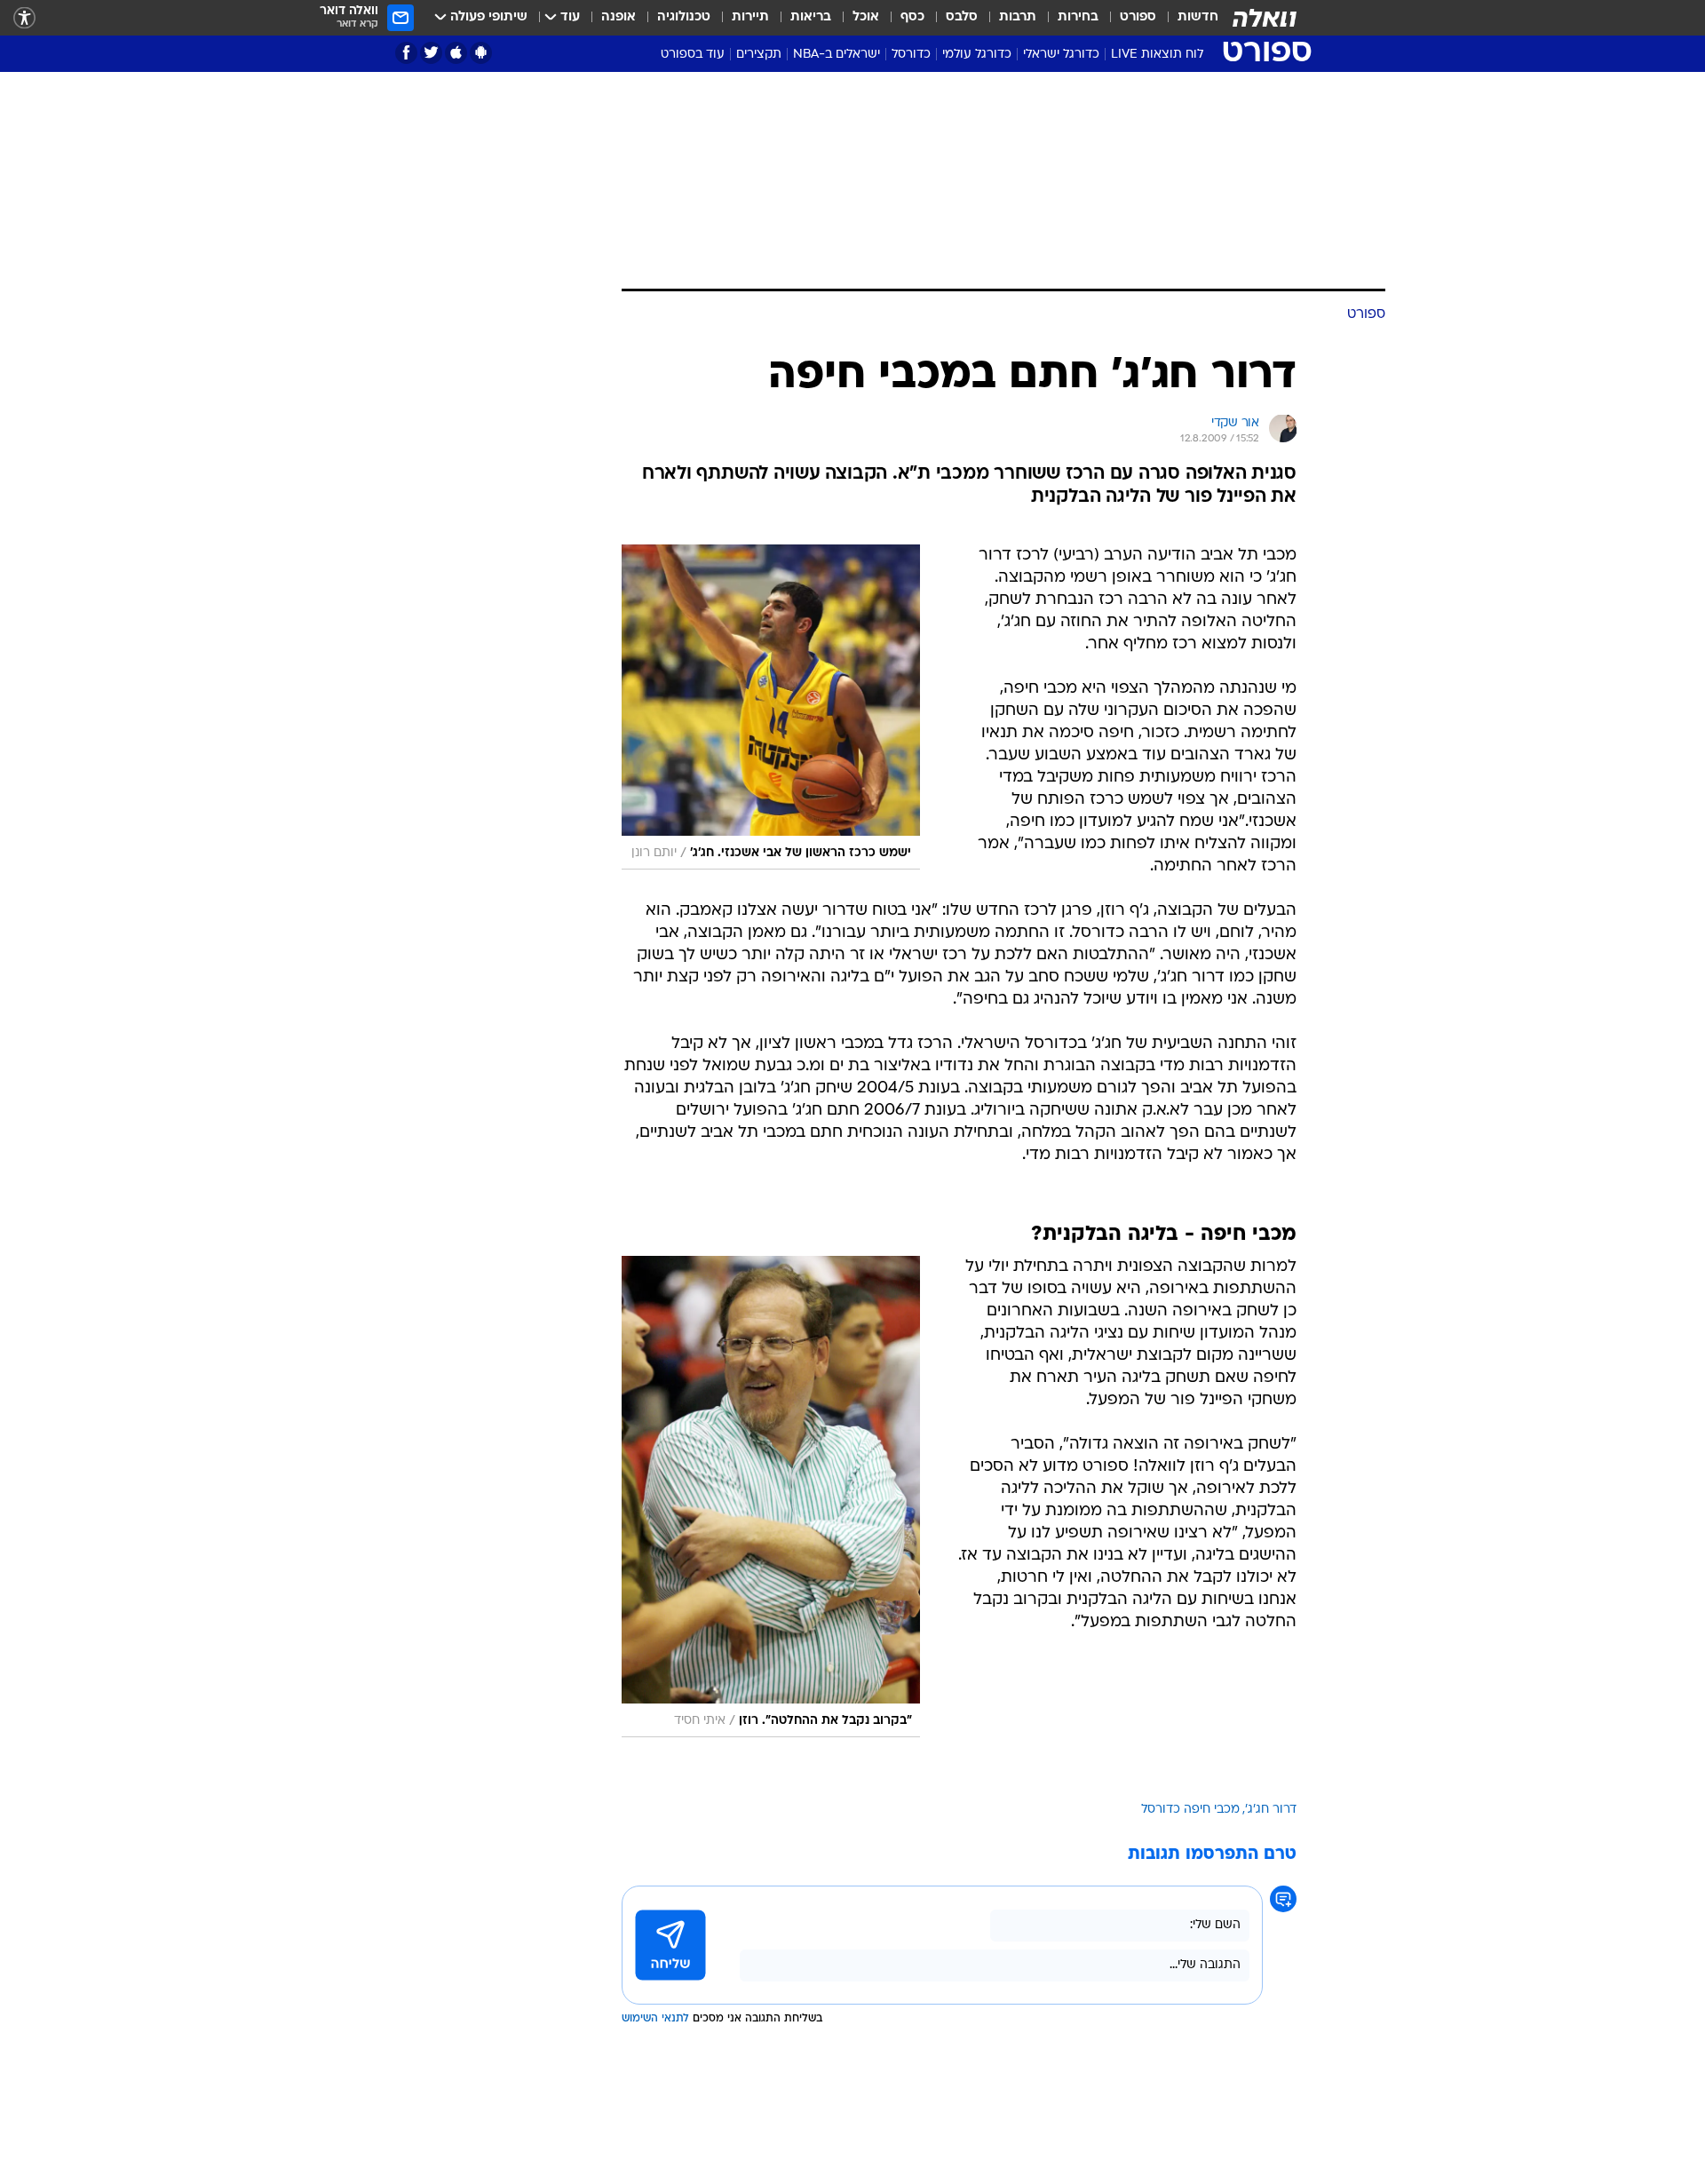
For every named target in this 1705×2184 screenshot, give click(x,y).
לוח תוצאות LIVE (1157, 55)
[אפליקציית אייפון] (456, 53)
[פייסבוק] (406, 53)
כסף (912, 17)
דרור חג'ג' (1271, 1810)
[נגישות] (24, 18)
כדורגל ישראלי (1061, 55)
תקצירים (759, 55)
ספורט (1138, 17)
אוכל (866, 17)
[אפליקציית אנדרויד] (481, 53)
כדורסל (911, 55)
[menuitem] (1187, 18)
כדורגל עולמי (977, 55)
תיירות (750, 17)
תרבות (1018, 17)
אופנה (619, 17)
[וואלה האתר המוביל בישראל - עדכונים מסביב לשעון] (1265, 18)
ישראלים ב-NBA (837, 55)
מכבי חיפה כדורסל (1190, 1810)
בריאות (811, 17)
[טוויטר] (431, 53)
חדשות (1198, 17)
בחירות (1078, 17)
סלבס (962, 17)
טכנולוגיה (684, 17)
